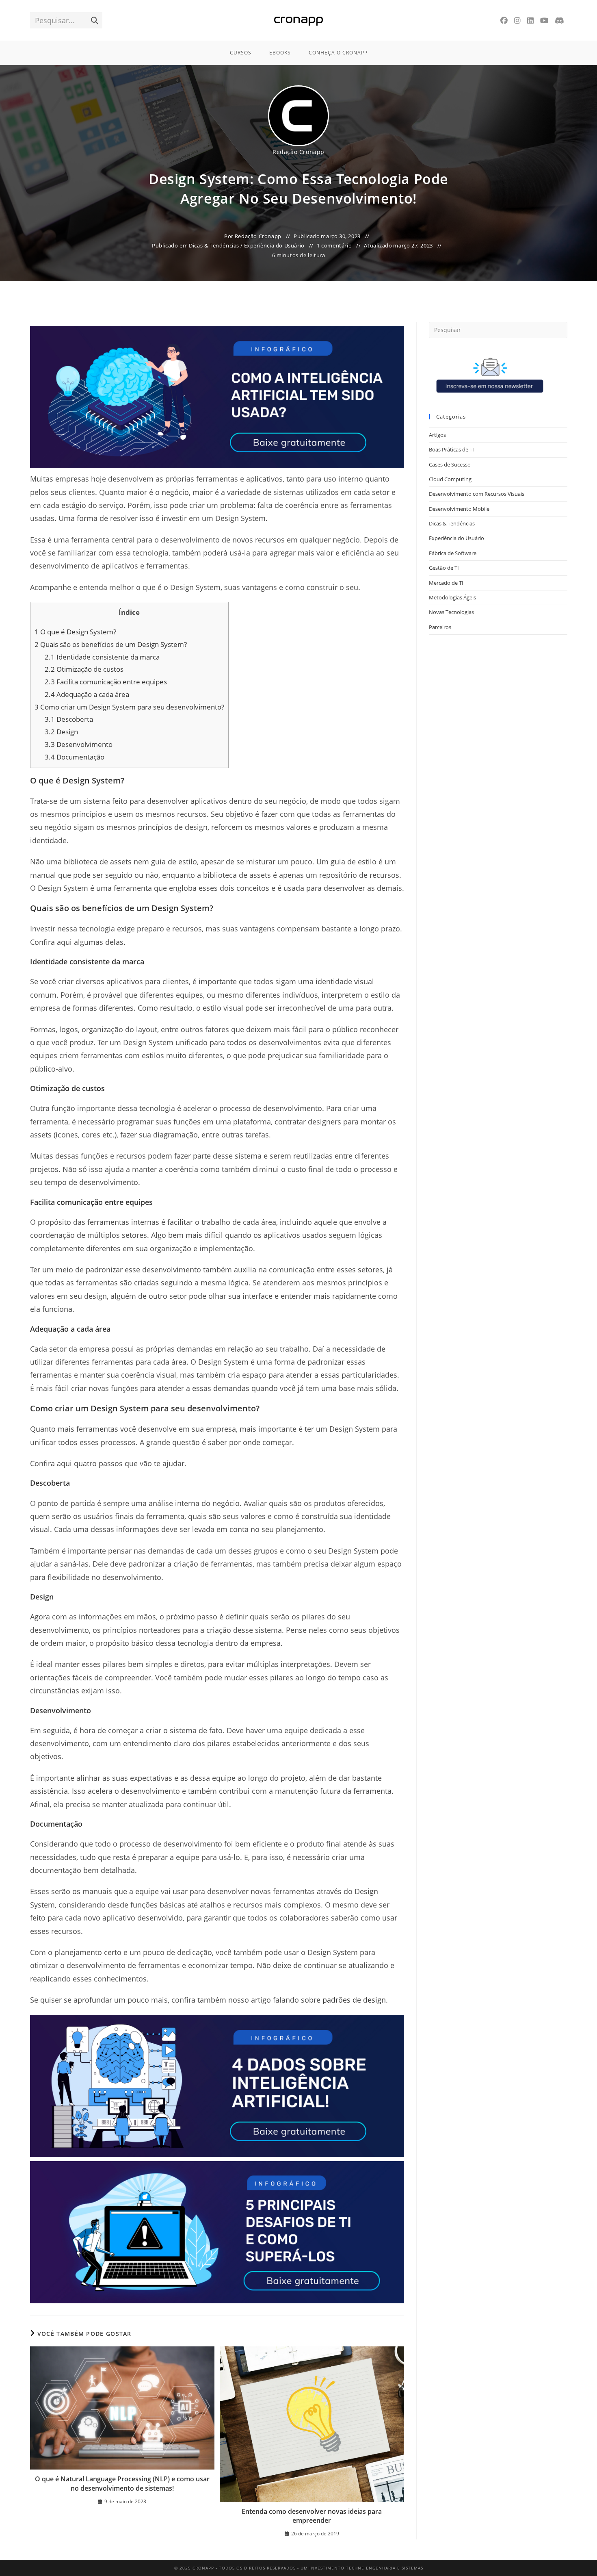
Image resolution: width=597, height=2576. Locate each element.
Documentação (75, 757)
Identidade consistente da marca (102, 657)
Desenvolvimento (79, 744)
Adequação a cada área (87, 694)
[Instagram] (517, 21)
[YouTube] (544, 21)
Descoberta (69, 719)
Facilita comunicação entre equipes (106, 682)
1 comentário (334, 245)
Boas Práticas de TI (451, 449)
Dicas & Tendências (214, 245)
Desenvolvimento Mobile (459, 509)
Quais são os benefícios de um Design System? (111, 644)
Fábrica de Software (453, 553)
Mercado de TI (446, 583)
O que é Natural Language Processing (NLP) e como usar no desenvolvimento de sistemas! (122, 2483)
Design (61, 732)
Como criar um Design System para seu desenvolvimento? (129, 707)
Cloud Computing (450, 479)
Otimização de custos (84, 669)
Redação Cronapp (298, 152)
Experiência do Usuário (274, 245)
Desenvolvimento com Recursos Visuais (477, 494)
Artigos (437, 435)
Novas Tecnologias (451, 612)
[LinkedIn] (530, 21)
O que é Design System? (75, 632)
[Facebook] (504, 21)
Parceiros (440, 627)
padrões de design (354, 2000)
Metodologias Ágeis (452, 597)
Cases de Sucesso (450, 464)
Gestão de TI (444, 568)
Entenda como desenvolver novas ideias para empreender (312, 2516)
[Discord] (559, 21)
